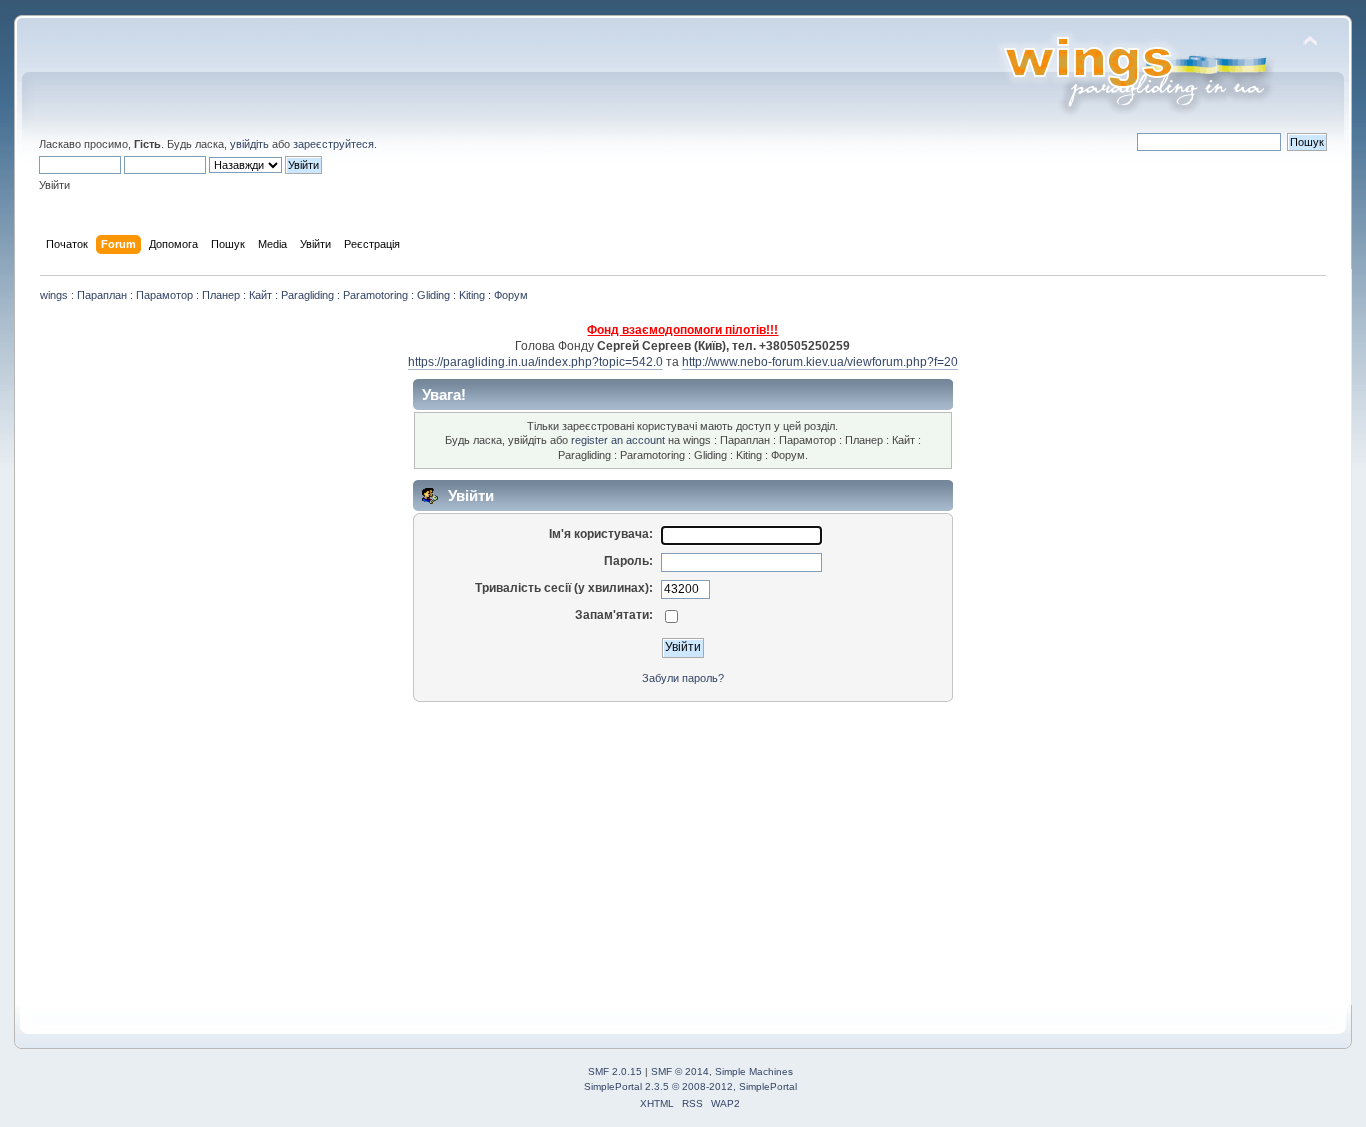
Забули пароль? (683, 678)
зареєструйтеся (333, 144)
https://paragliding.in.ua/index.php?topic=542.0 (535, 362)
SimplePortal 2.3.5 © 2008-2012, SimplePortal (690, 1086)
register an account (618, 440)
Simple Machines (754, 1071)
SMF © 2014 (680, 1071)
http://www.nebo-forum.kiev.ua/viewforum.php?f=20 (820, 362)
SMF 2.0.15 (615, 1071)
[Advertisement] (645, 849)
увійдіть (249, 144)
